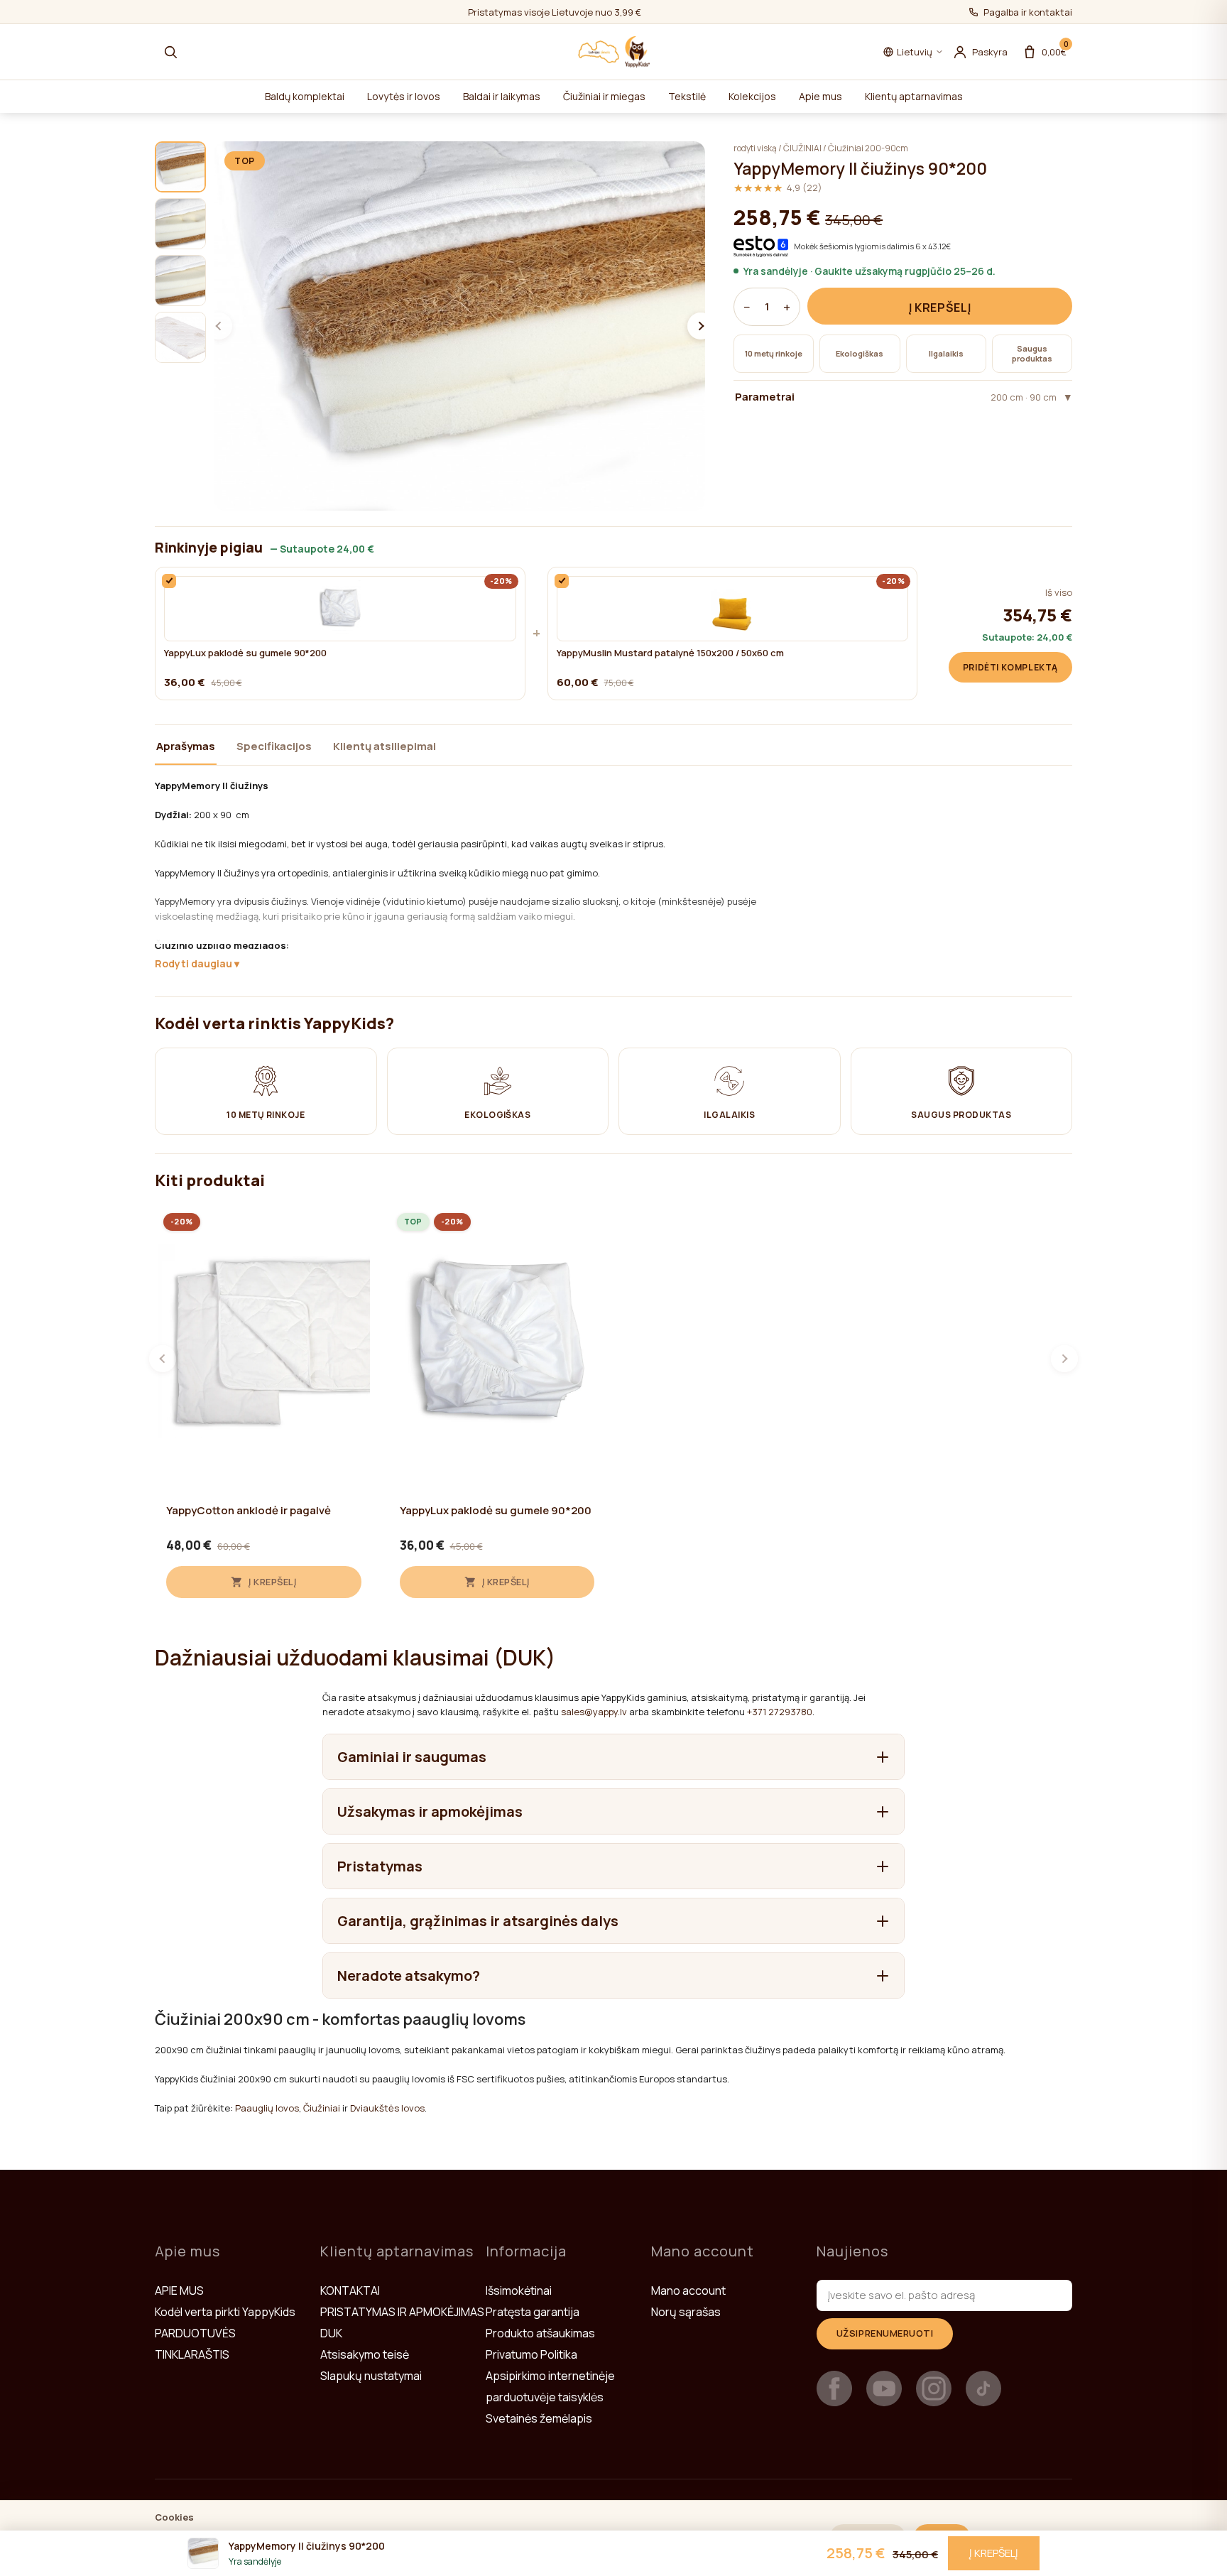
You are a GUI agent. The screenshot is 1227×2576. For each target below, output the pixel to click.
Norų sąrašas (686, 2312)
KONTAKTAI (350, 2290)
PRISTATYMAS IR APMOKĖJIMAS (402, 2312)
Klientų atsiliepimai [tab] (385, 746)
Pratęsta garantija (533, 2312)
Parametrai (896, 397)
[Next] (1064, 1359)
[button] (170, 52)
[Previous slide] (219, 326)
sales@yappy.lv (594, 1712)
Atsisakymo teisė (365, 2354)
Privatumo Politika (531, 2354)
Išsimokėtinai (519, 2290)
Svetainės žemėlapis (539, 2418)
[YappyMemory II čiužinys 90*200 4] (180, 337)
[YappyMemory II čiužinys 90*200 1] (180, 167)
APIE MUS (179, 2290)
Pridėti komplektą (1010, 667)
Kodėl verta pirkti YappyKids (225, 2312)
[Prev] (163, 1359)
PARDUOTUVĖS (195, 2333)
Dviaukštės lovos (387, 2108)
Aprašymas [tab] (186, 746)
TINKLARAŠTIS (192, 2354)
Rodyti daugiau (193, 963)
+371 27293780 (780, 1712)
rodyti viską (755, 148)
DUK (331, 2333)
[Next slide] (701, 326)
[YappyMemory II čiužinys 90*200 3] (180, 281)
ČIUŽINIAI (802, 148)
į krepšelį (940, 308)
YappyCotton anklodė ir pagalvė (249, 1511)
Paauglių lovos (267, 2108)
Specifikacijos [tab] (274, 746)
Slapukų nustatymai (371, 2376)
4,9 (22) (778, 188)
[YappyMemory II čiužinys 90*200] (460, 326)
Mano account (688, 2290)
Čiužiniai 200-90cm (868, 148)
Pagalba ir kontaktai (1028, 12)
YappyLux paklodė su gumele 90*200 (245, 653)
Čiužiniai (322, 2108)
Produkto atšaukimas (540, 2333)
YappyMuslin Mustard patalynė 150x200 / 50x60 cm (670, 653)
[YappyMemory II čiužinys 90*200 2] (180, 224)
